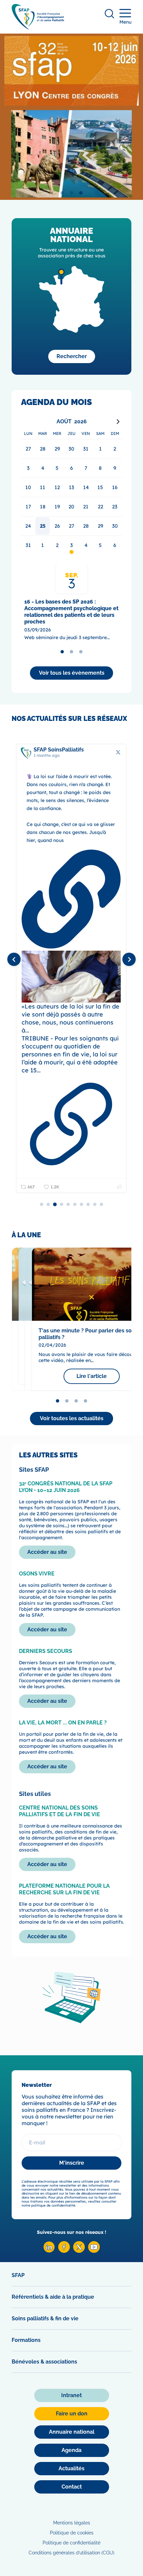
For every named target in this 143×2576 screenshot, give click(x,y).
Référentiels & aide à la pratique (53, 2297)
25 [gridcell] (43, 526)
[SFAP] (38, 27)
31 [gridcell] (28, 545)
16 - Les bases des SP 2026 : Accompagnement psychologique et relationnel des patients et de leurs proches (71, 612)
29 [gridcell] (100, 526)
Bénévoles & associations (44, 2362)
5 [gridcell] (100, 545)
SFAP (18, 2275)
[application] (71, 485)
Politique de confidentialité (71, 2543)
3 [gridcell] (71, 545)
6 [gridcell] (115, 545)
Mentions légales (72, 2523)
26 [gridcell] (57, 526)
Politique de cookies (72, 2533)
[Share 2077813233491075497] (120, 1187)
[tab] (62, 193)
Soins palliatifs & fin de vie (45, 2318)
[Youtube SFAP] (94, 2251)
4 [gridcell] (86, 545)
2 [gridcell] (57, 545)
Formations (26, 2340)
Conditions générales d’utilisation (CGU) (71, 2553)
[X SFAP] (79, 2251)
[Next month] (118, 422)
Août (64, 421)
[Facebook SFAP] (64, 2251)
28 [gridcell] (86, 526)
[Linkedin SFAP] (49, 2251)
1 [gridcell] (43, 545)
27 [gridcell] (71, 526)
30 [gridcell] (115, 526)
